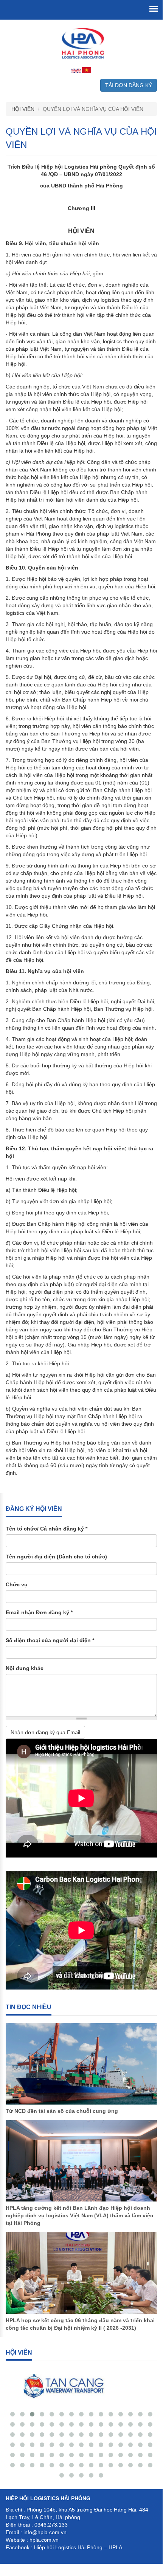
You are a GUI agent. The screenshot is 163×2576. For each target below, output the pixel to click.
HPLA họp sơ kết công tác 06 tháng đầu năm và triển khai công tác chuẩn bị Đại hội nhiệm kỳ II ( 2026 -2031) (80, 2324)
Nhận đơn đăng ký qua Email (45, 1732)
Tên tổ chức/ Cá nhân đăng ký (47, 1529)
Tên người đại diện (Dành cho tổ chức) (56, 1557)
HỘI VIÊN (23, 109)
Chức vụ (17, 1584)
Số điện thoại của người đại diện (50, 1640)
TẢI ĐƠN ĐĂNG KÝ (129, 85)
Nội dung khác (25, 1668)
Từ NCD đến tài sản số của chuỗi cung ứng (62, 2111)
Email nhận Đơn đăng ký (39, 1612)
